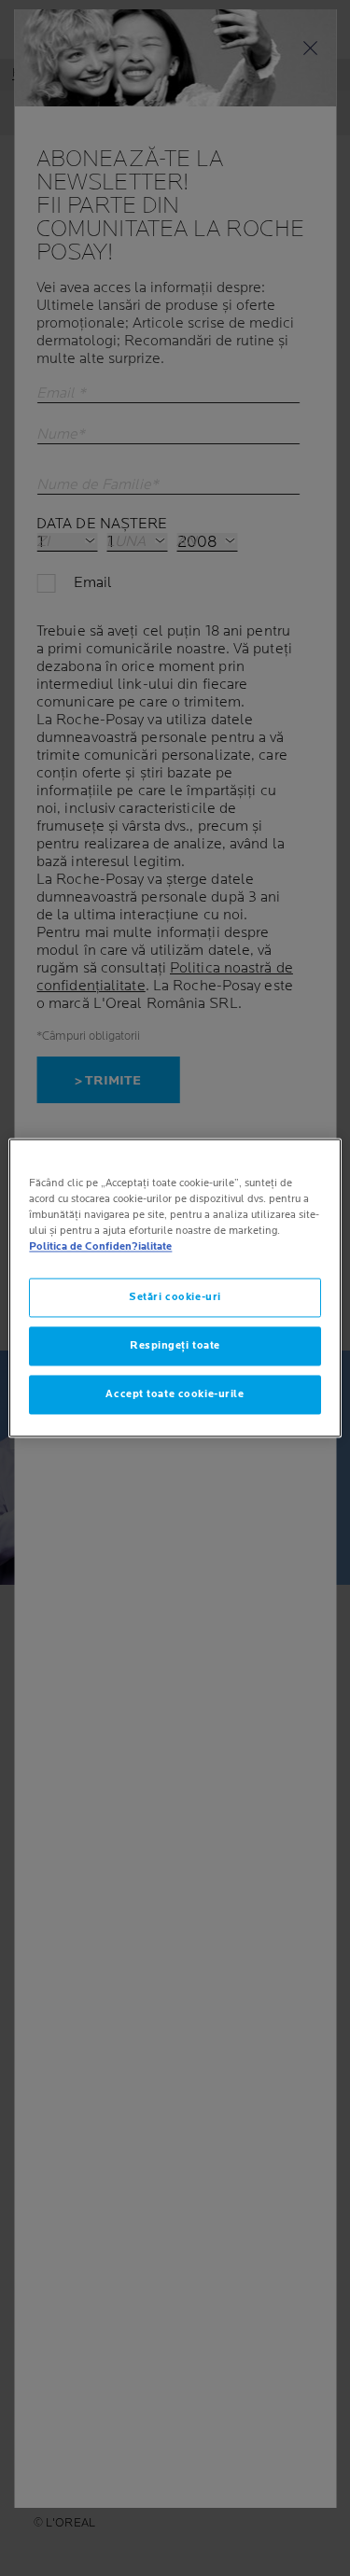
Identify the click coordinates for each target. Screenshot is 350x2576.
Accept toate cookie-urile (175, 1395)
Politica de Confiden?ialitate (100, 1247)
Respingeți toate (175, 1346)
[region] (175, 1288)
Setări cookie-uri (175, 1298)
